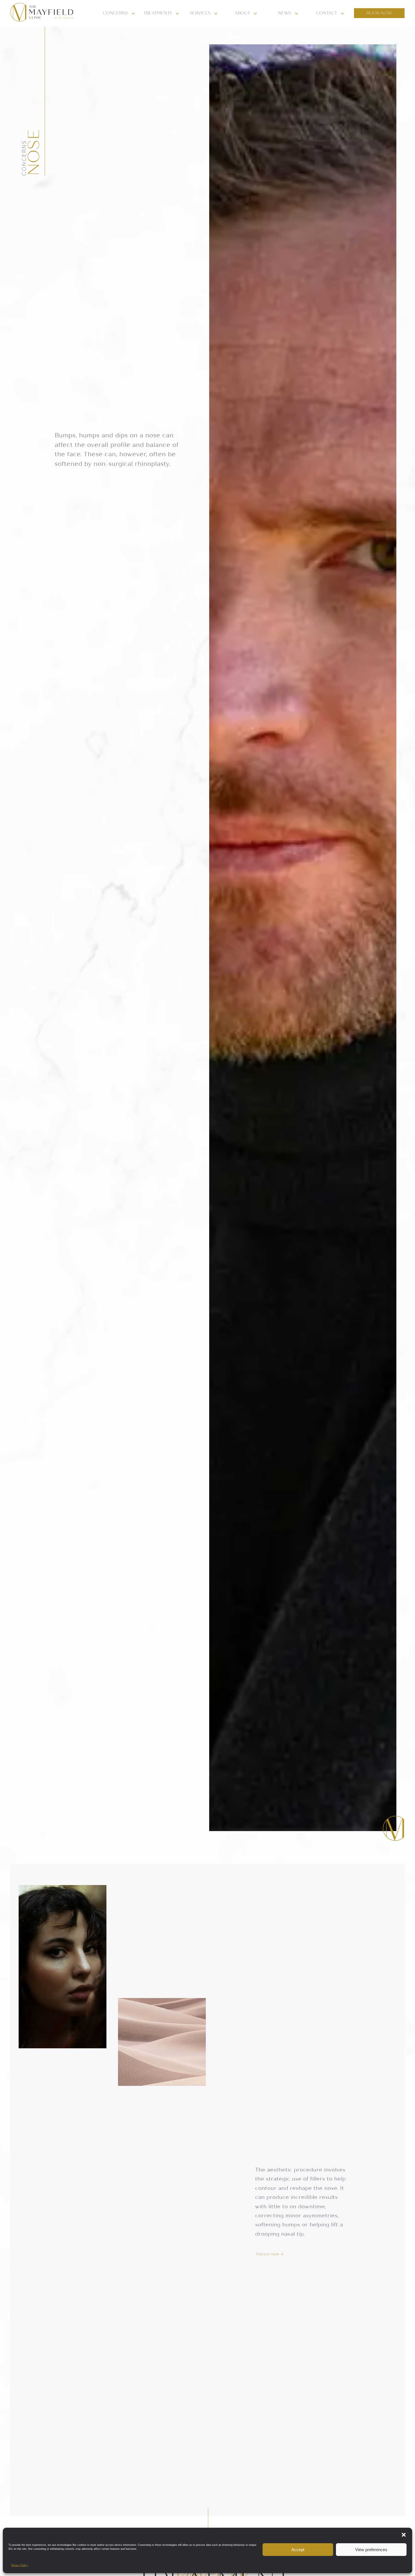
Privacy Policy (20, 2565)
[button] (404, 2535)
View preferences (371, 2550)
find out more (267, 2254)
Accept (298, 2550)
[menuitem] (120, 13)
